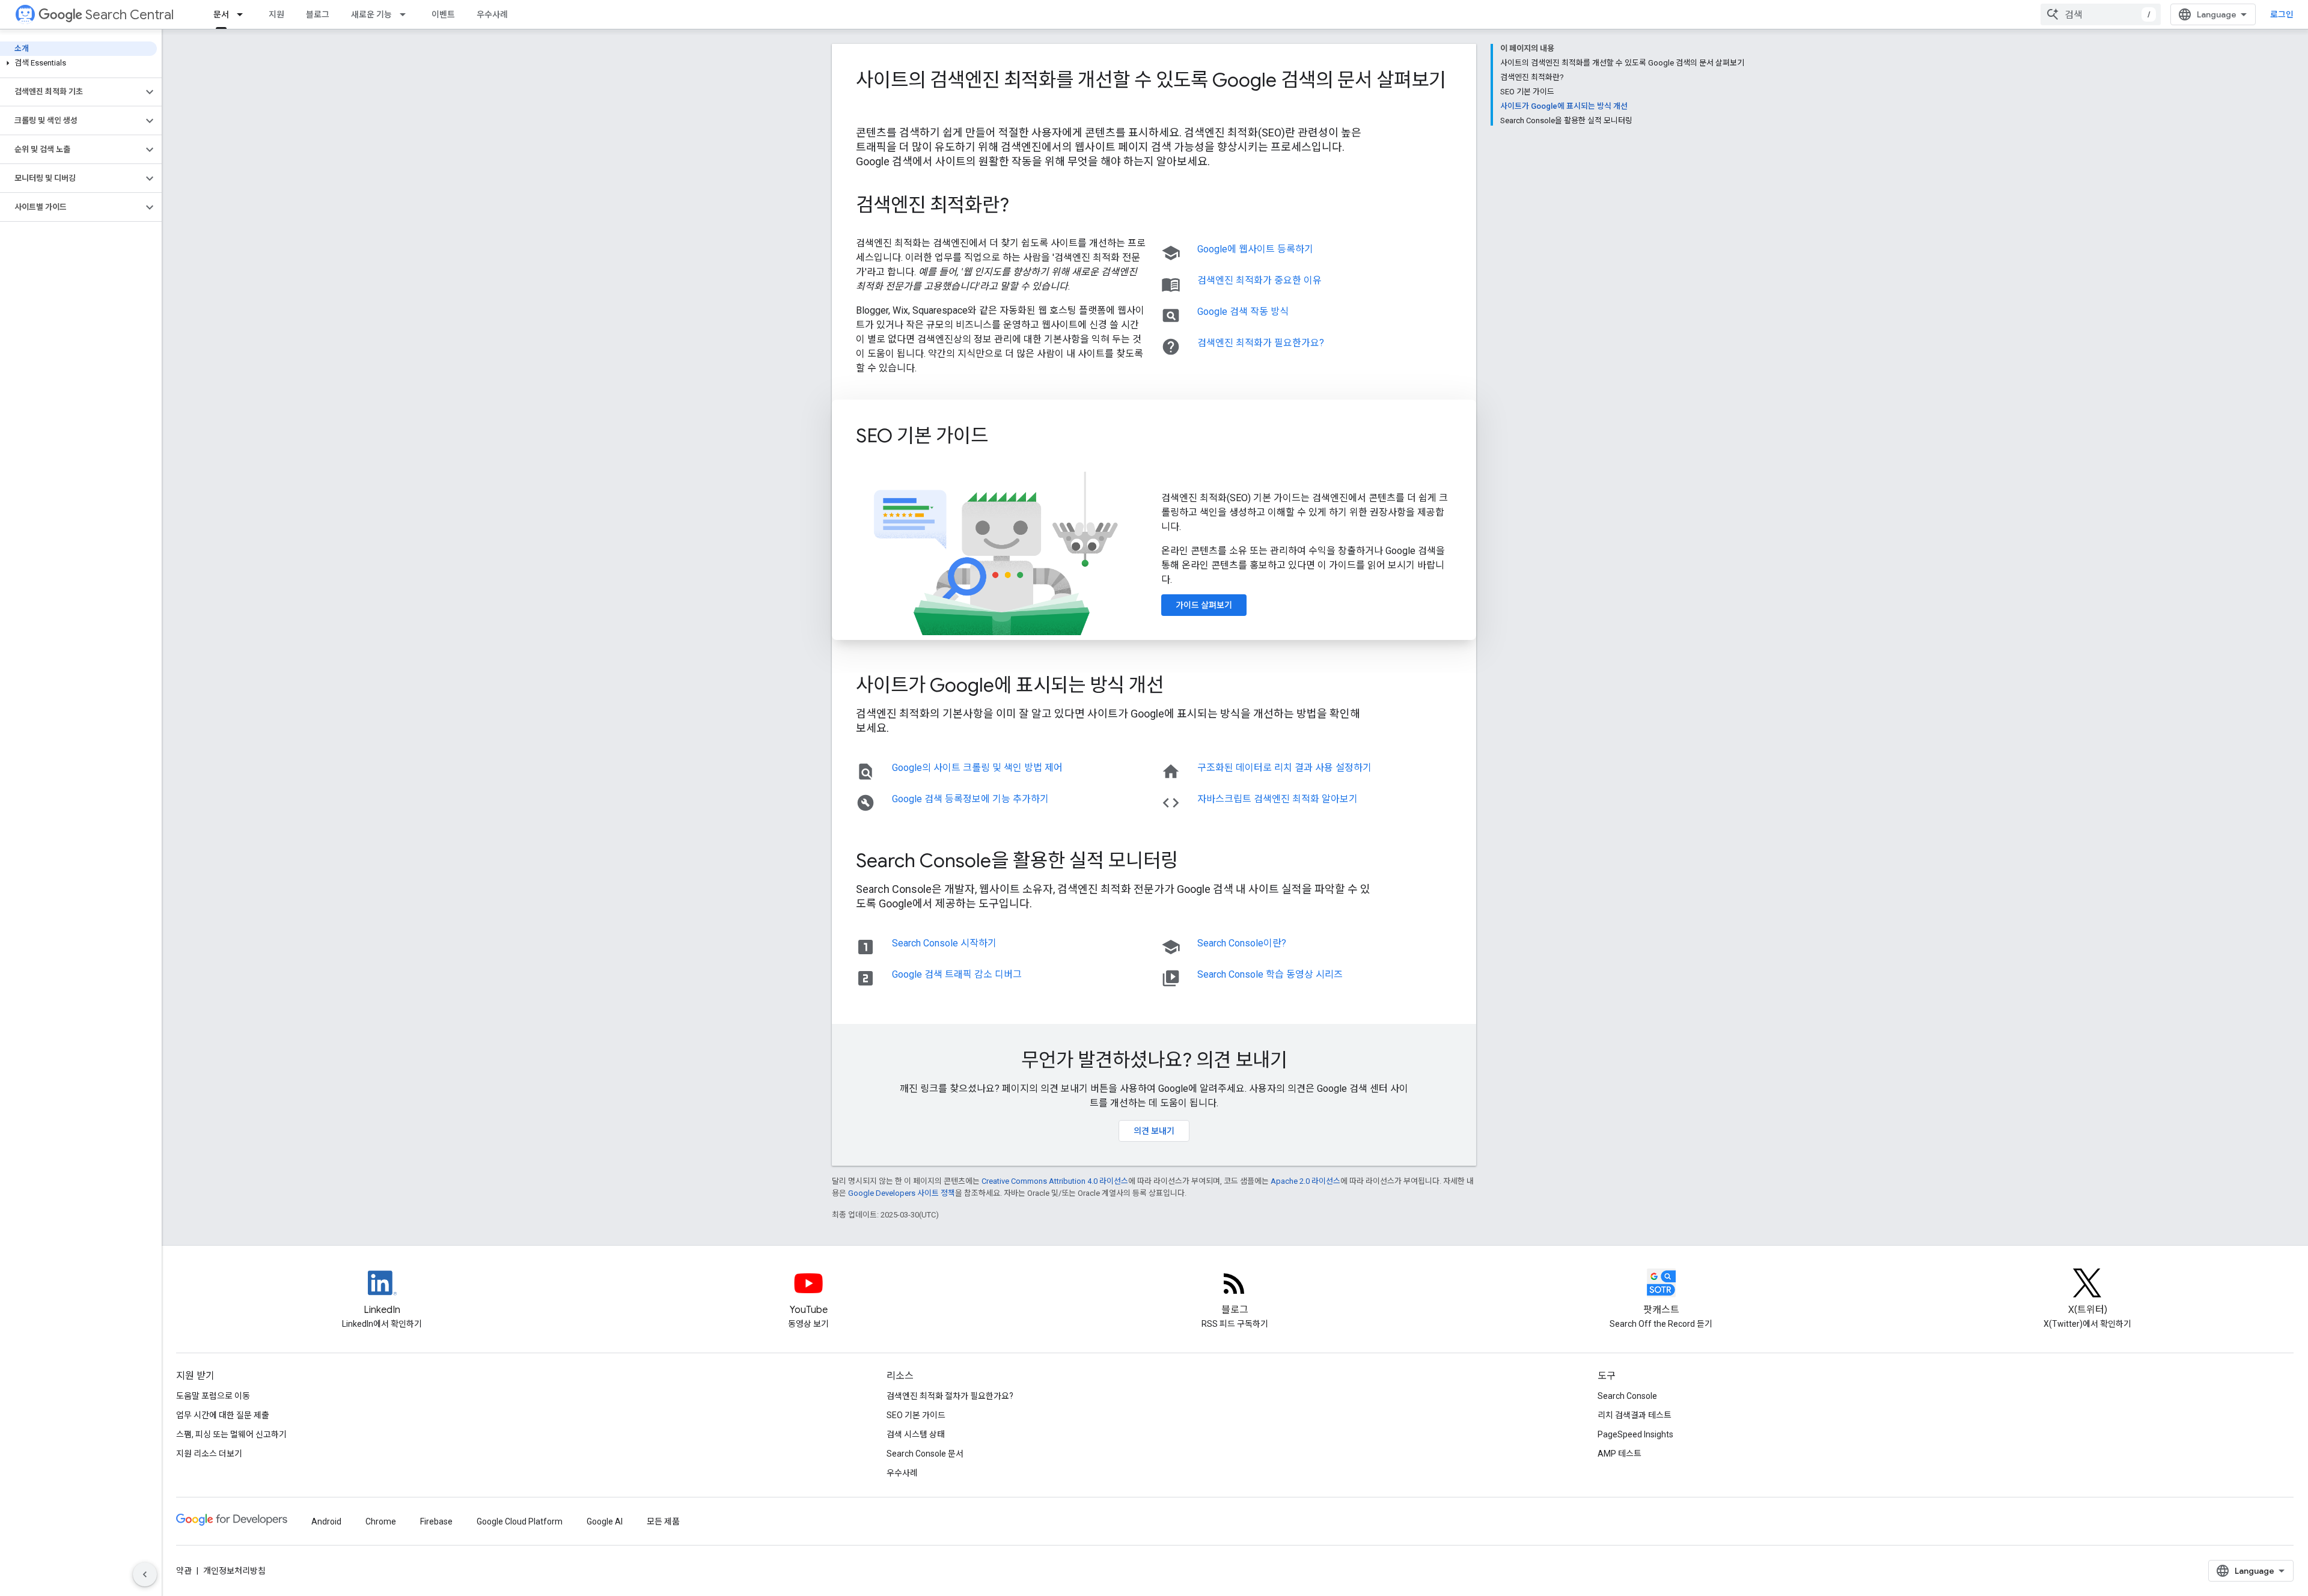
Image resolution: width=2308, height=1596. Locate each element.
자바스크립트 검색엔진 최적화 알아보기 (1278, 799)
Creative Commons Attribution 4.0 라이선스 (1055, 1181)
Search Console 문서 (925, 1454)
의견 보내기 (1154, 1131)
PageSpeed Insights (1635, 1434)
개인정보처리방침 (234, 1571)
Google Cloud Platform (520, 1521)
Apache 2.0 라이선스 (1305, 1181)
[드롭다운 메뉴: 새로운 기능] (406, 14)
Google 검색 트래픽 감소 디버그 (957, 974)
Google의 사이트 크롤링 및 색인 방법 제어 (977, 768)
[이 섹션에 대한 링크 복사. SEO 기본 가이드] (1004, 437)
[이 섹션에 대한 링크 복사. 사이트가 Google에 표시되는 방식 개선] (1180, 687)
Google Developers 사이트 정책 (902, 1193)
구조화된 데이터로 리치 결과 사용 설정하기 (1284, 768)
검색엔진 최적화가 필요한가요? (1261, 343)
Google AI (605, 1521)
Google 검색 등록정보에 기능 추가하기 (970, 799)
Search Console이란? (1242, 943)
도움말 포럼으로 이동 (213, 1396)
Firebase (436, 1521)
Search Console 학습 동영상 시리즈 (1270, 974)
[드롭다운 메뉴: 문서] (243, 14)
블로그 (318, 14)
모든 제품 (663, 1521)
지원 (276, 14)
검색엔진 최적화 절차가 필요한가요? (950, 1396)
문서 (221, 14)
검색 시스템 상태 (916, 1434)
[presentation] (1154, 92)
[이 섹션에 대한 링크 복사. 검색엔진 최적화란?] (1025, 207)
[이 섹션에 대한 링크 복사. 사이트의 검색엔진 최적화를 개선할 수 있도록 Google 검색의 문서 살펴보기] (868, 106)
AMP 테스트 (1620, 1454)
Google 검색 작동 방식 (1243, 312)
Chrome (381, 1521)
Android (326, 1521)
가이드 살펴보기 (1204, 605)
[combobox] (2101, 14)
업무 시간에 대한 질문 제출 (223, 1415)
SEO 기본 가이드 (916, 1415)
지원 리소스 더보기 (209, 1454)
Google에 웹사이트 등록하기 (1255, 249)
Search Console (1627, 1396)
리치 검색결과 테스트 (1635, 1415)
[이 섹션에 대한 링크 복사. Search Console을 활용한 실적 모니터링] (1194, 862)
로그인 (2282, 14)
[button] (78, 63)
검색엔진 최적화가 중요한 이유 (1259, 280)
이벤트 (443, 14)
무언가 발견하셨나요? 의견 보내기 (1154, 1060)
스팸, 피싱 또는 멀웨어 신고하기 (231, 1434)
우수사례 (492, 14)
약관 (184, 1571)
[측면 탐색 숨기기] (145, 1574)
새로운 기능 (371, 14)
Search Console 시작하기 (944, 943)
